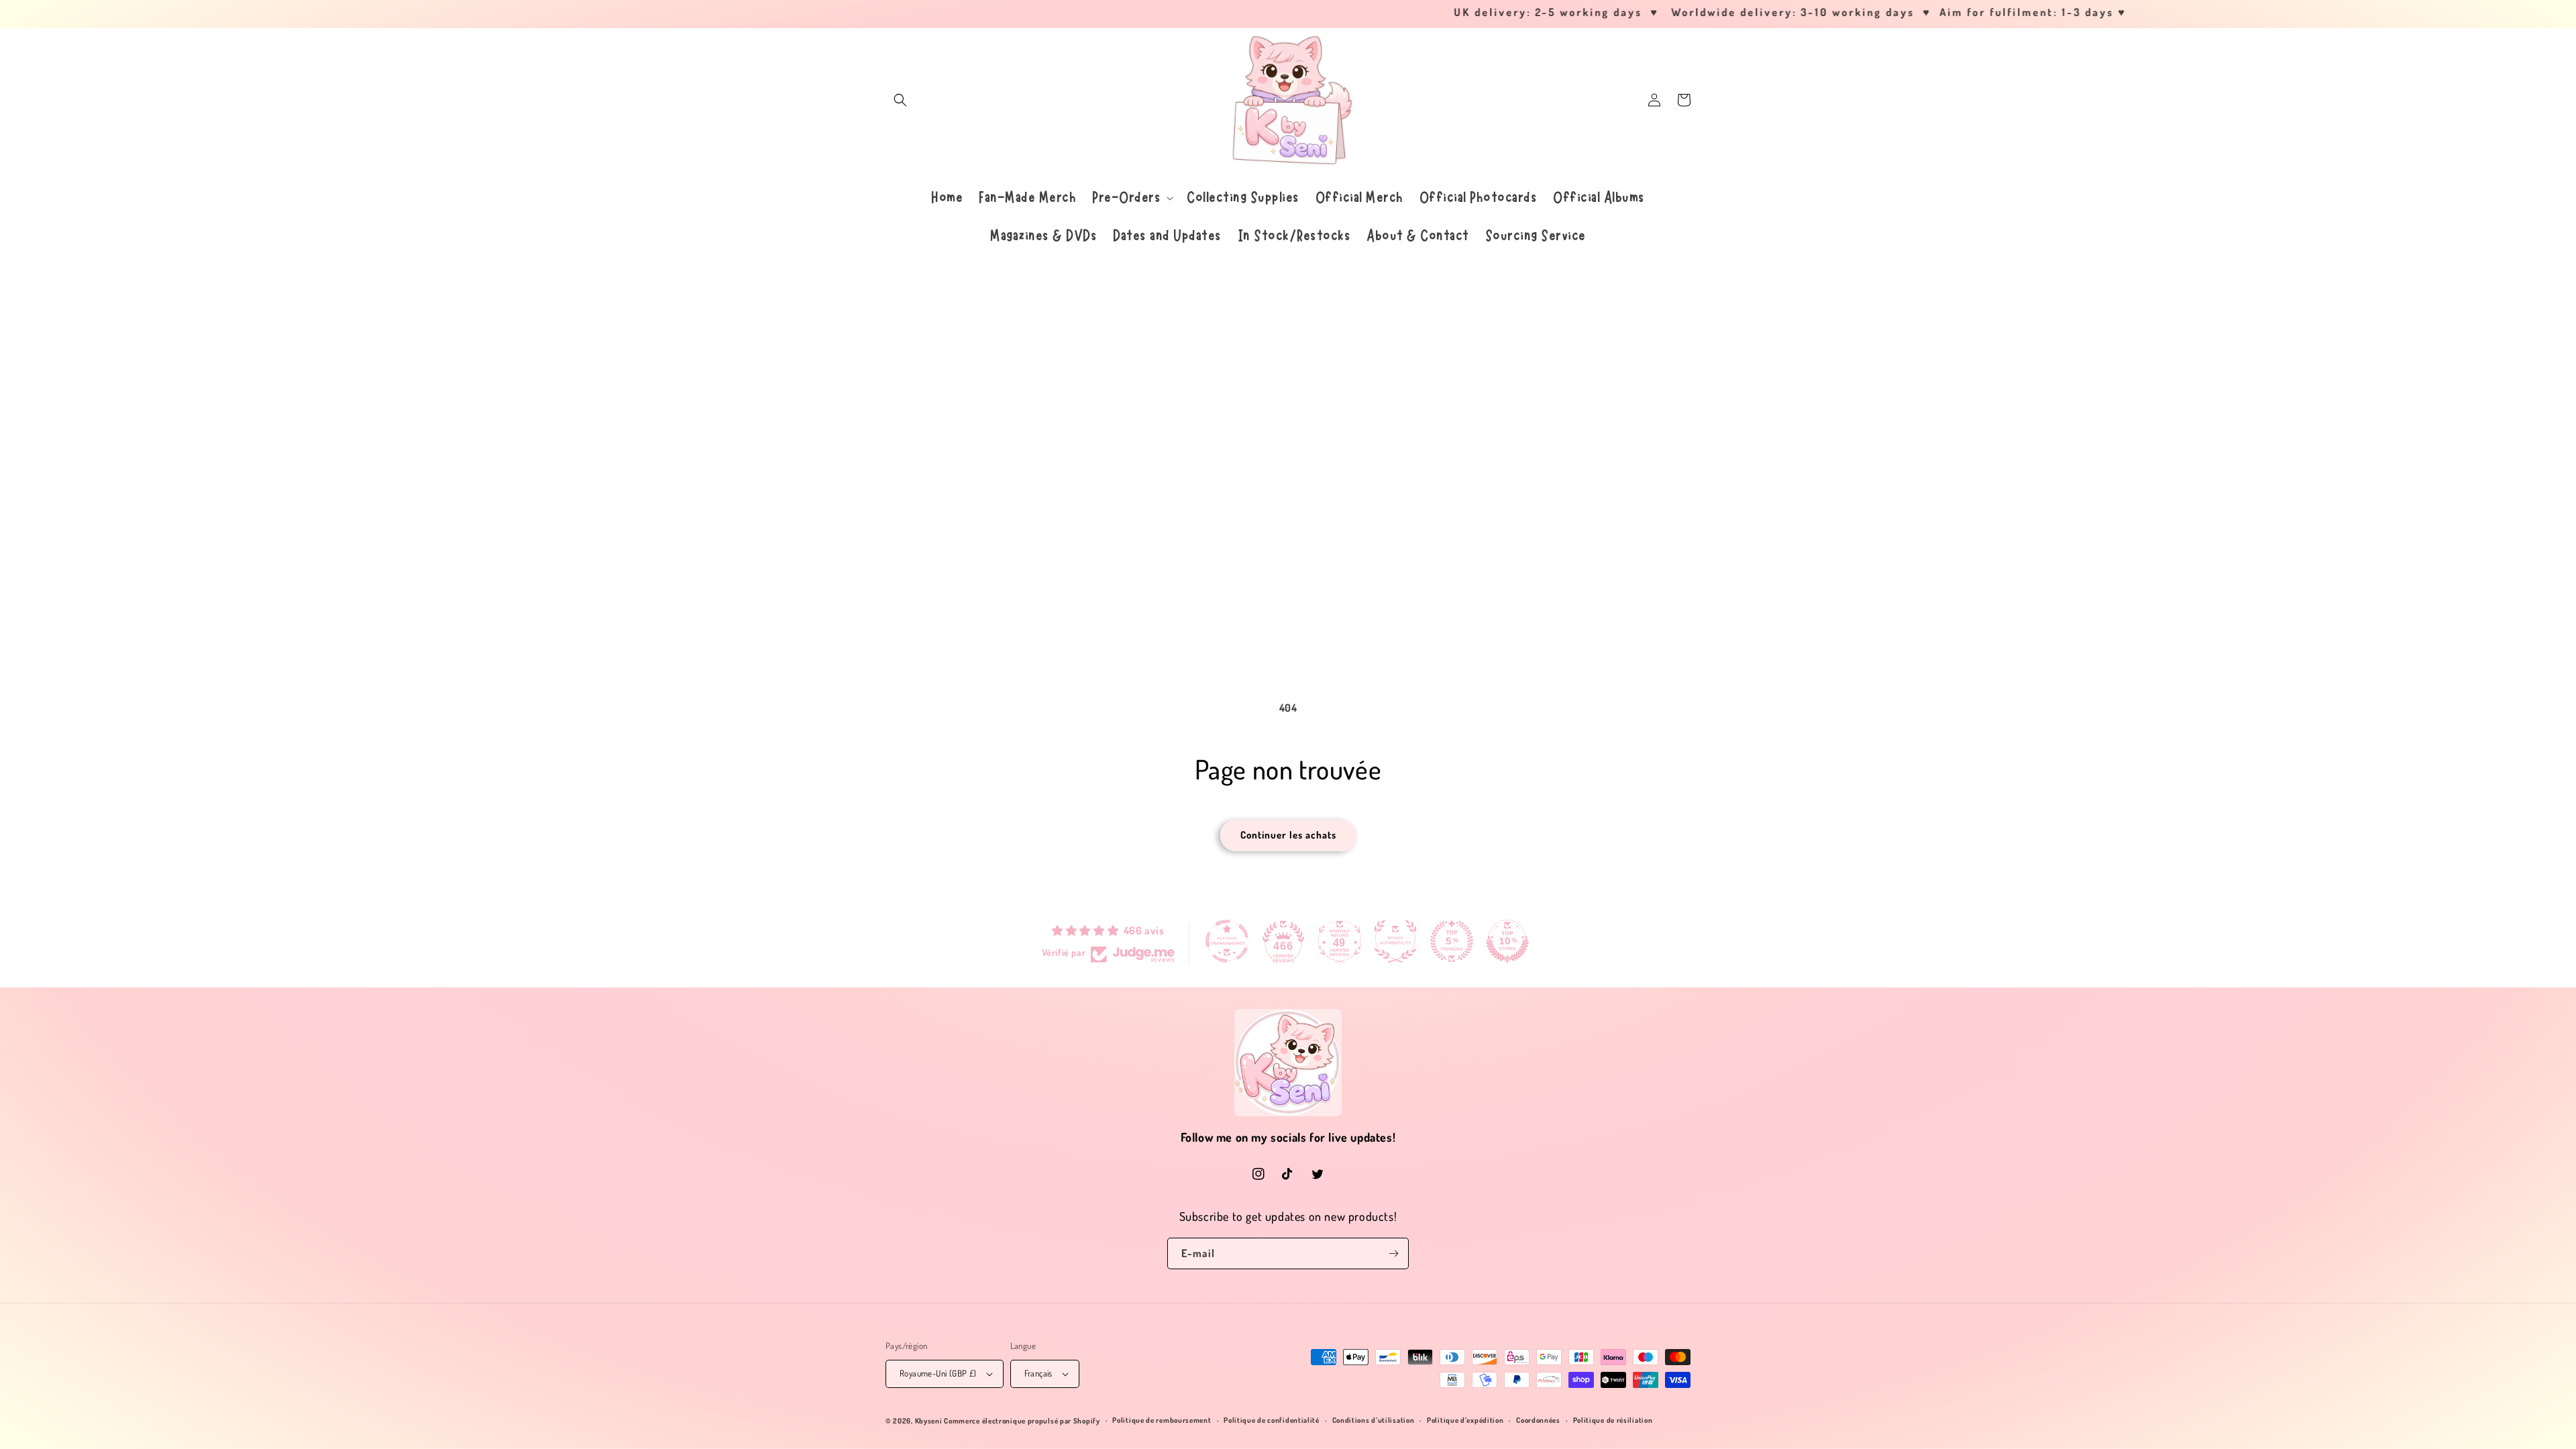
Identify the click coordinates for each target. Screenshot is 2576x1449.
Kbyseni (929, 1421)
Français (1038, 1373)
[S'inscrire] (1393, 1253)
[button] (900, 100)
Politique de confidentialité (1272, 1420)
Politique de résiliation (1613, 1420)
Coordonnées (1538, 1420)
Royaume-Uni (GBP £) (938, 1373)
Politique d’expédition (1465, 1420)
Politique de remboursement (1162, 1420)
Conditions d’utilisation (1374, 1420)
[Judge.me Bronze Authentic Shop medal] (1395, 941)
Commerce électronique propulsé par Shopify (1022, 1421)
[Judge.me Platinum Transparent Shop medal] (1227, 941)
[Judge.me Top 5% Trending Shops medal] (1452, 941)
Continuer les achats (1288, 835)
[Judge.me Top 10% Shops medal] (1507, 941)
